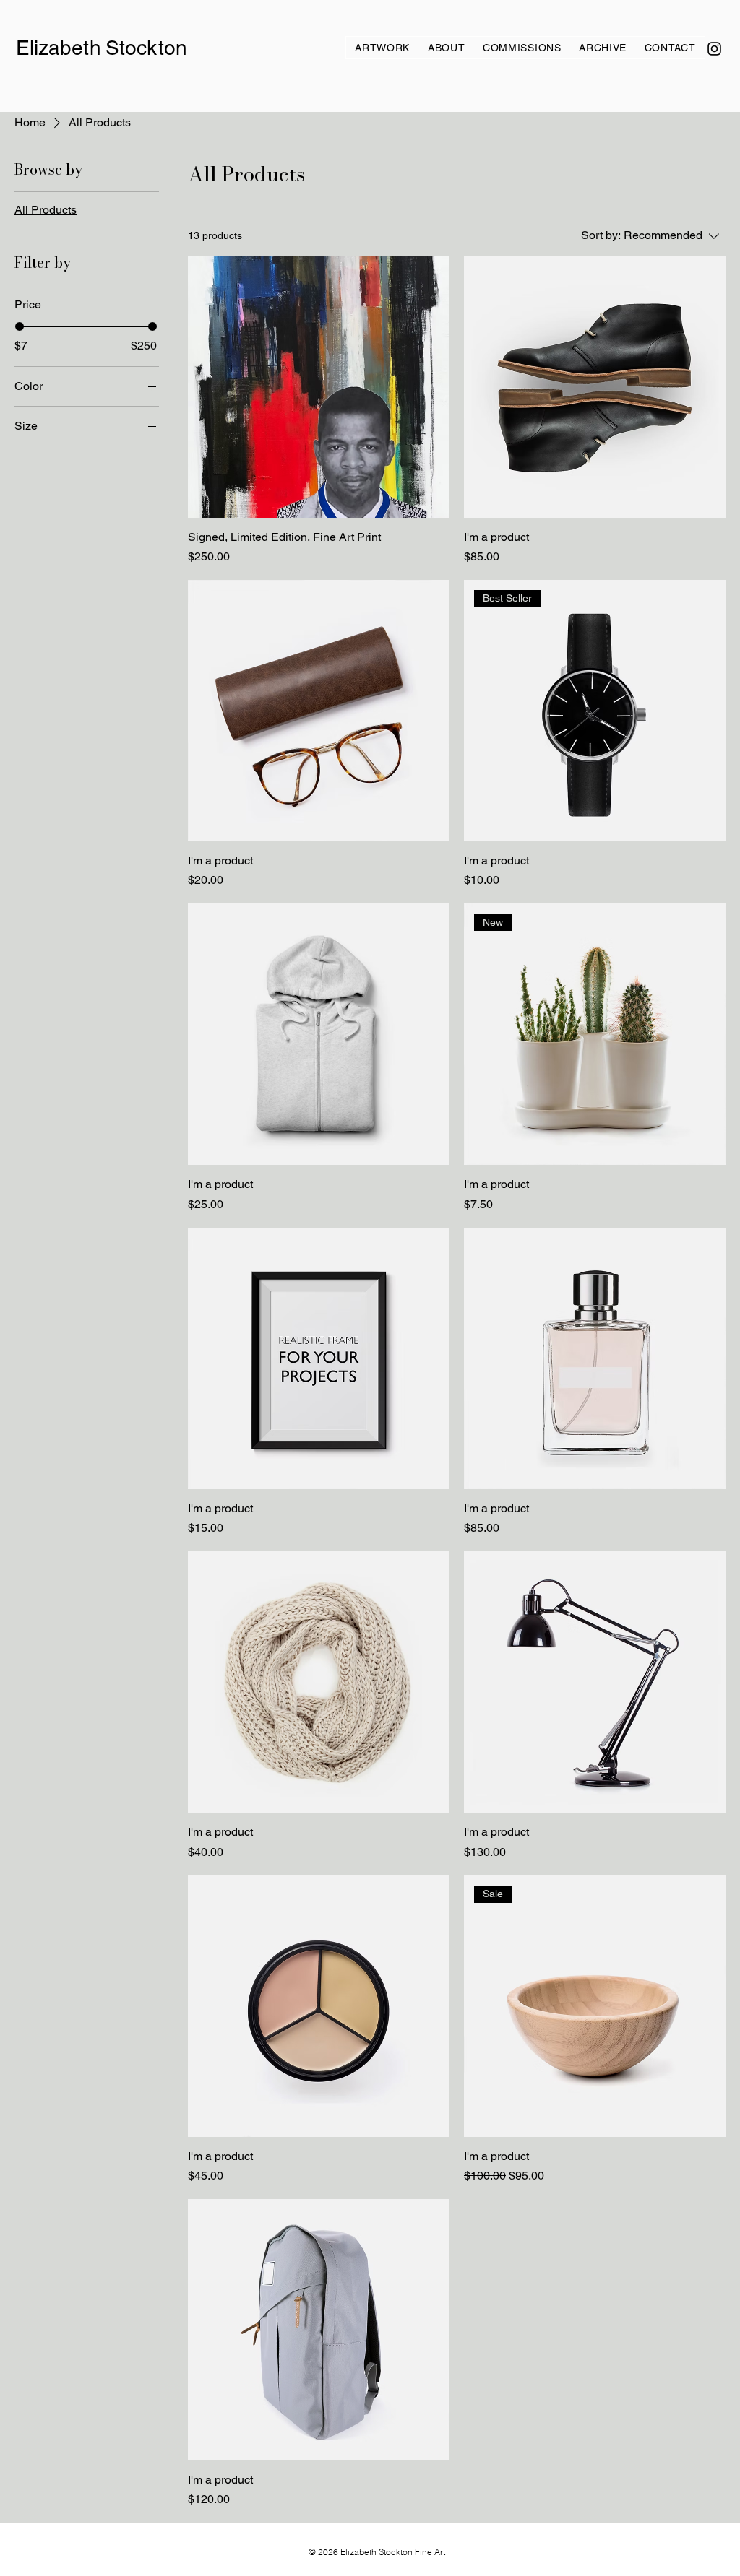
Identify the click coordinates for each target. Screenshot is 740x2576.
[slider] (20, 326)
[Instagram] (714, 49)
